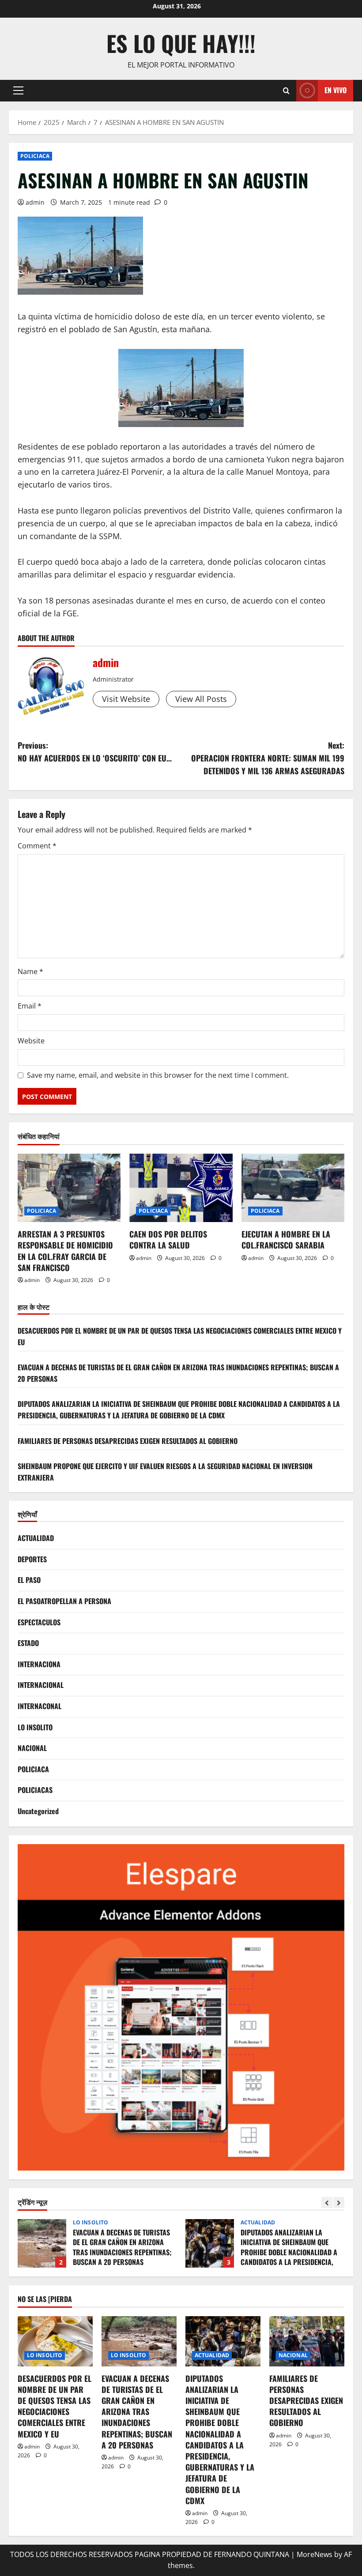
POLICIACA (35, 156)
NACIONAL (32, 1748)
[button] (18, 90)
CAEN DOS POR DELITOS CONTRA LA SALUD (168, 1239)
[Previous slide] (327, 2203)
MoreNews (315, 2554)
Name (30, 971)
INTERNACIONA (39, 1664)
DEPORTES (32, 1559)
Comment (37, 846)
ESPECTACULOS (39, 1622)
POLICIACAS (35, 1790)
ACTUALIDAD (36, 1538)
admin (35, 202)
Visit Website (126, 699)
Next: (268, 758)
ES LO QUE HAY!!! (181, 43)
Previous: (95, 752)
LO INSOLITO (35, 1727)
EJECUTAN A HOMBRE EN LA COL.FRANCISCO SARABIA (286, 1239)
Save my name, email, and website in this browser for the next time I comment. (158, 1075)
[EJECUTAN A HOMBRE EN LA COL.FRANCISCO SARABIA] (293, 1188)
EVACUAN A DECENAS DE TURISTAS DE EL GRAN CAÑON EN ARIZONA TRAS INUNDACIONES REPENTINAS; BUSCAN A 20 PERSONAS (137, 2412)
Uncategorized (38, 1811)
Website (31, 1041)
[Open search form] (286, 91)
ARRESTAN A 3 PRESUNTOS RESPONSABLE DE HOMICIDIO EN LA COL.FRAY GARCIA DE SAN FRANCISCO (65, 1251)
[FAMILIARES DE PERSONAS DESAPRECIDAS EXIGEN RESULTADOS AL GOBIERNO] (307, 2341)
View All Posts (201, 699)
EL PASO (29, 1580)
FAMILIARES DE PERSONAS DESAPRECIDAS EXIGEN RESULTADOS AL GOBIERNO (128, 1441)
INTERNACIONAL (41, 1685)
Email (30, 1006)
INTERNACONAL (40, 1706)
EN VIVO (336, 90)
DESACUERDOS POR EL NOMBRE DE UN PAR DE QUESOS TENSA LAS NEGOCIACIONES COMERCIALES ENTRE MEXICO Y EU (55, 2406)
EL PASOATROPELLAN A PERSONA (64, 1601)
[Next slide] (339, 2203)
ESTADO (28, 1643)
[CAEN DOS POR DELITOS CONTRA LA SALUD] (181, 1188)
